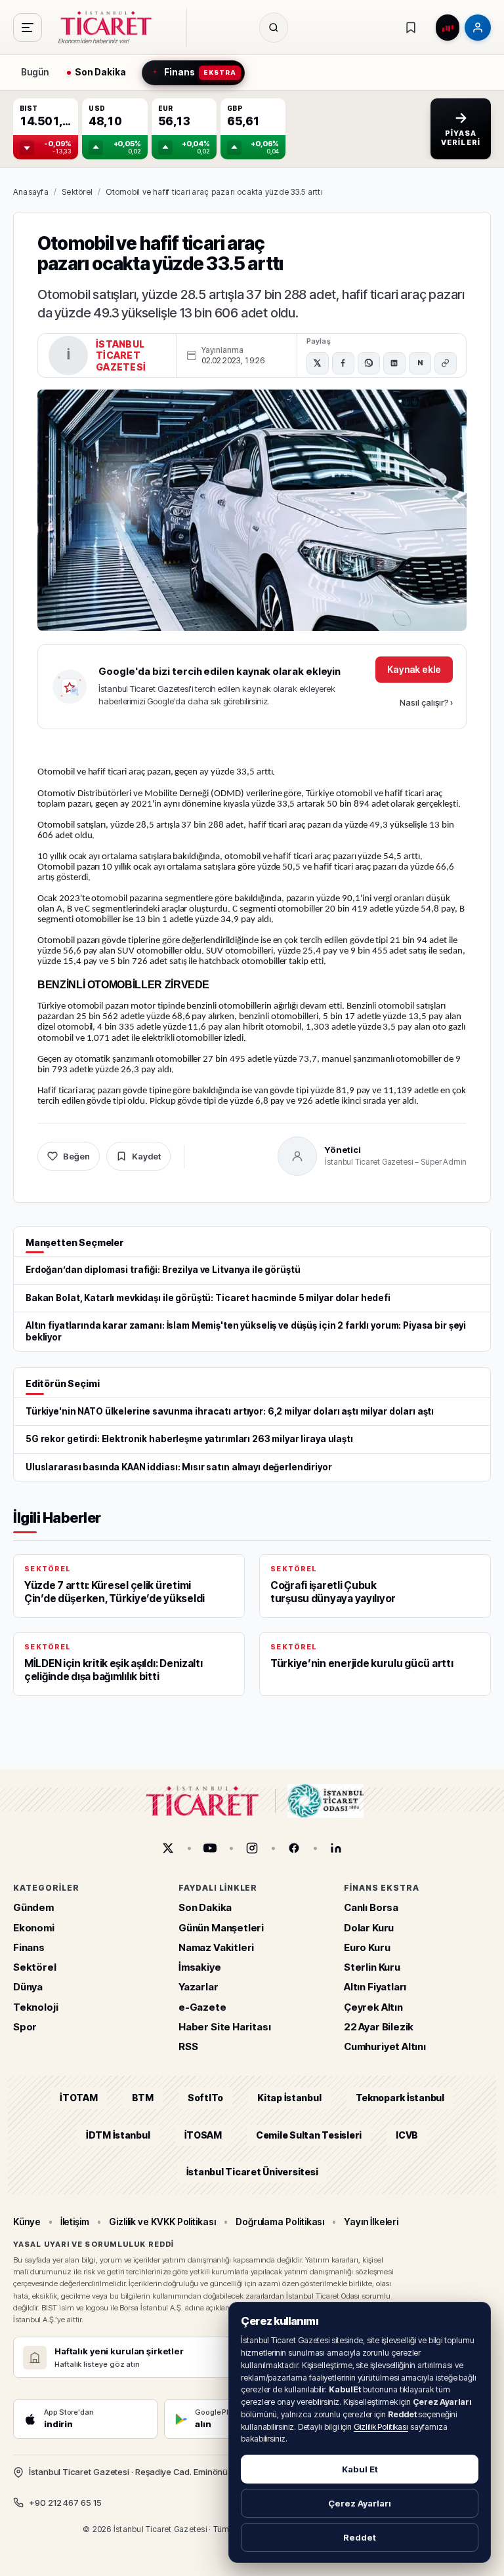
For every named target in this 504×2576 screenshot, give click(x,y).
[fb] (294, 1848)
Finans (29, 1947)
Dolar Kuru (369, 1928)
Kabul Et (360, 2469)
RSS (188, 2046)
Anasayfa (31, 192)
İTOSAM (203, 2135)
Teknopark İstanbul (400, 2098)
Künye (27, 2222)
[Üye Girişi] (478, 28)
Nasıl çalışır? (426, 702)
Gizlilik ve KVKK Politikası (162, 2222)
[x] (168, 1848)
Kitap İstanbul (289, 2098)
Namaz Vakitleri (216, 1947)
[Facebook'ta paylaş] (343, 363)
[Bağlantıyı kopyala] (446, 363)
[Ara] (274, 28)
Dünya (28, 1987)
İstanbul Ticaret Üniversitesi (252, 2172)
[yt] (210, 1848)
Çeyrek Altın (373, 2007)
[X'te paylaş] (318, 363)
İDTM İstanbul (118, 2135)
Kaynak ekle (414, 669)
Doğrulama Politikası (280, 2222)
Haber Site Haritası (225, 2027)
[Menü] (28, 28)
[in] (336, 1848)
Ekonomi (34, 1928)
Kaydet (146, 1156)
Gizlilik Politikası (381, 2427)
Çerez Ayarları (360, 2503)
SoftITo (205, 2098)
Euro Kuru (367, 1947)
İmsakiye (200, 1967)
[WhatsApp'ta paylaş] (369, 363)
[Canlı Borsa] (448, 28)
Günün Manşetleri (221, 1928)
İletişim (75, 2222)
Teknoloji (35, 2007)
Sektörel (77, 192)
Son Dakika (205, 1907)
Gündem (33, 1907)
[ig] (252, 1848)
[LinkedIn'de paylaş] (394, 363)
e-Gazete (202, 2007)
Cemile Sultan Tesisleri (309, 2135)
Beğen (76, 1156)
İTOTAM (79, 2098)
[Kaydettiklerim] (411, 28)
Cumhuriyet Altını (385, 2046)
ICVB (407, 2135)
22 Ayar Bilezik (379, 2027)
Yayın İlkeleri (371, 2222)
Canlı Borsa (371, 1907)
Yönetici (343, 1150)
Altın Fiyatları (375, 1987)
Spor (25, 2027)
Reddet (360, 2537)
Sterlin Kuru (372, 1967)
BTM (143, 2098)
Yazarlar (199, 1987)
